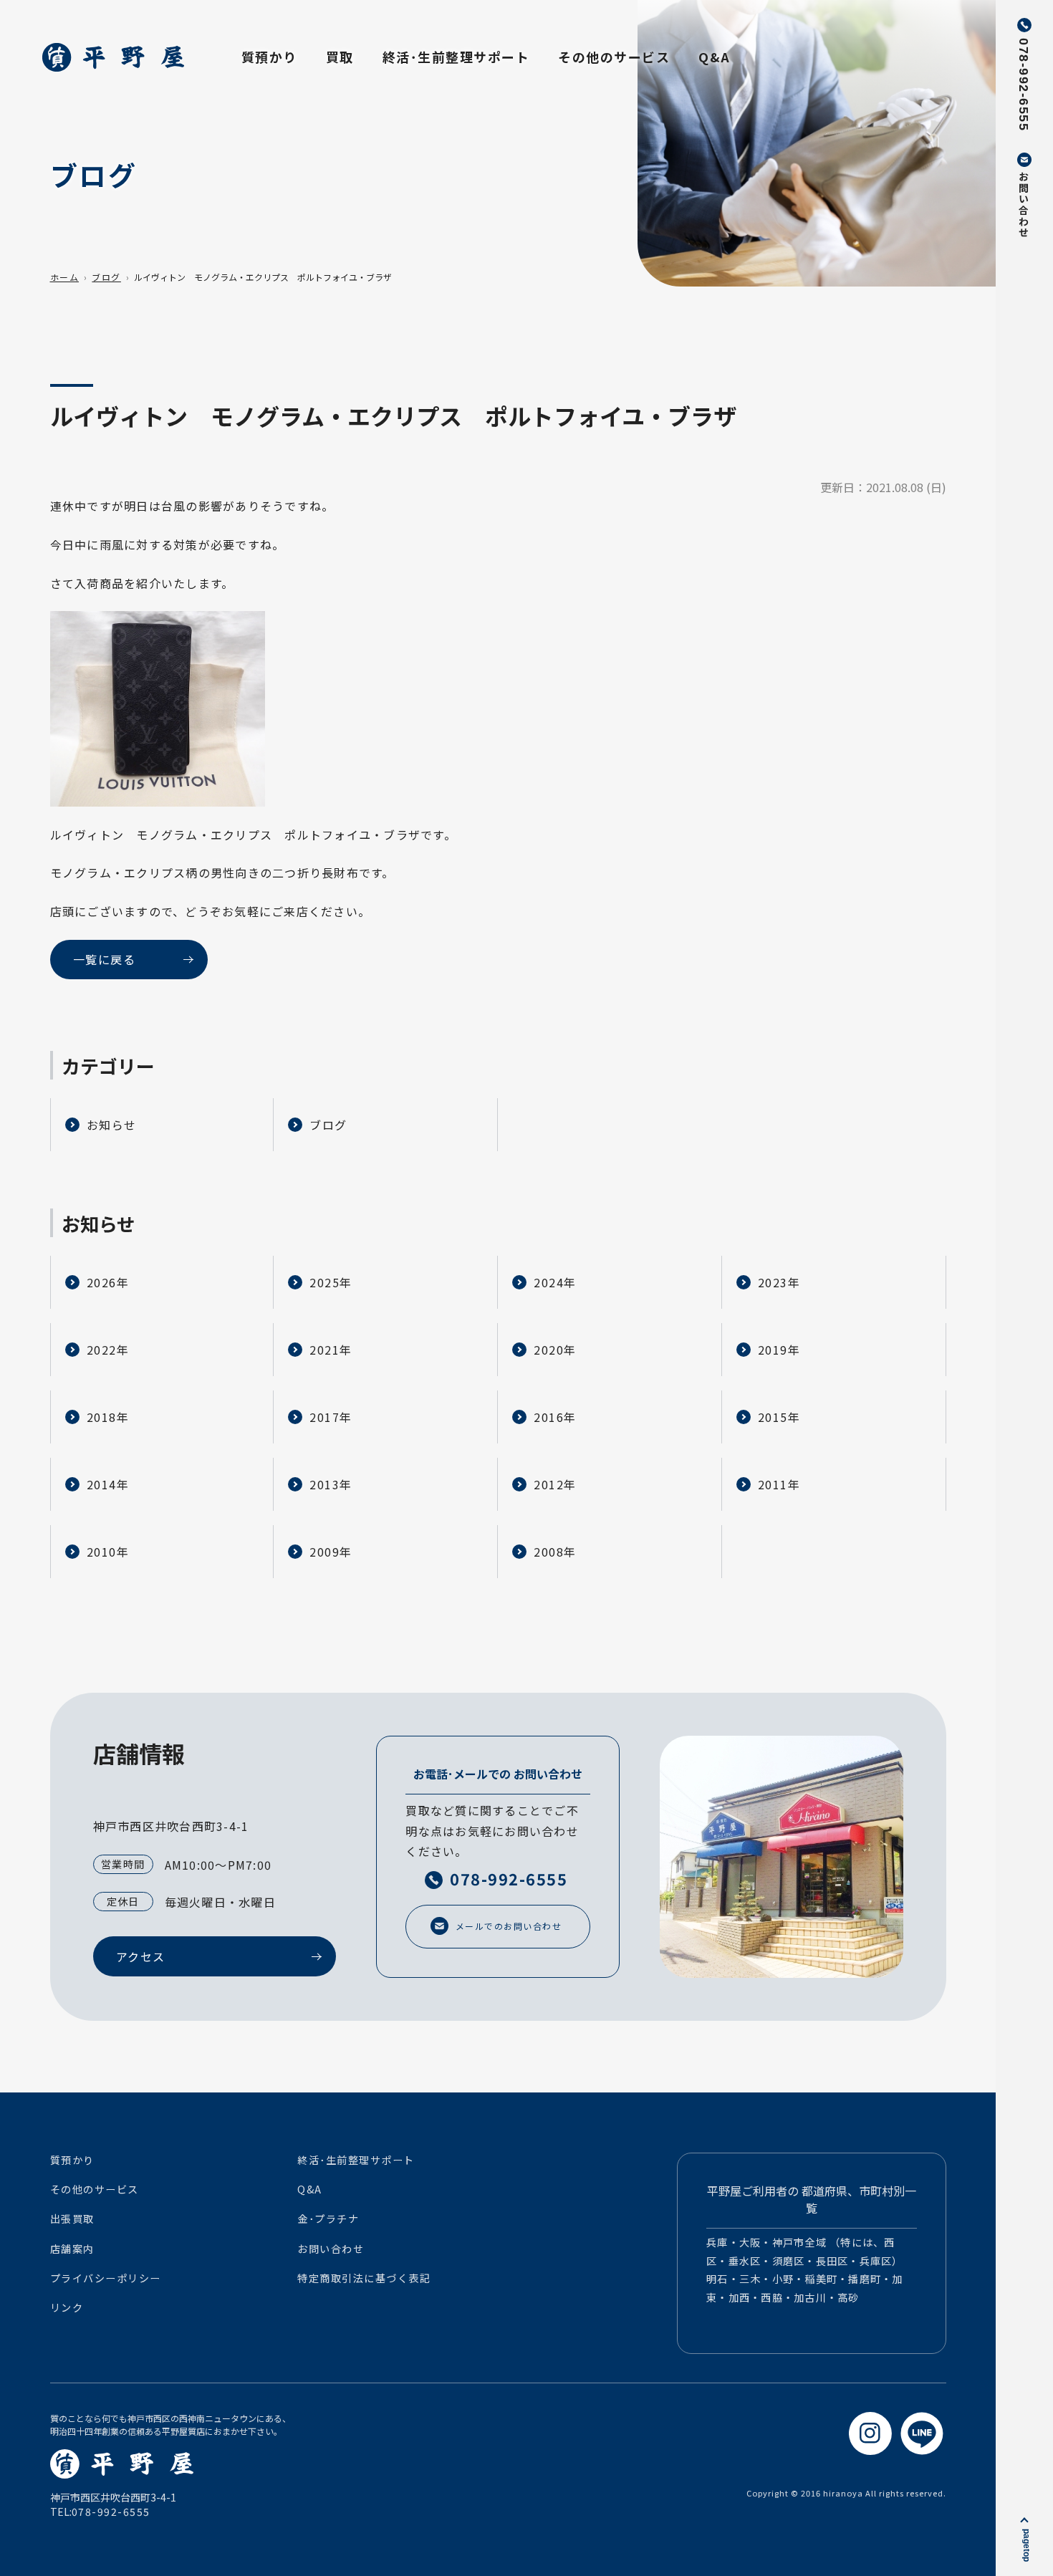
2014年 (108, 1484)
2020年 (555, 1350)
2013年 (331, 1484)
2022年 (108, 1350)
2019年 (779, 1350)
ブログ (106, 277)
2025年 (331, 1282)
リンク (67, 2307)
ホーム (65, 277)
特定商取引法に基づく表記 (364, 2278)
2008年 (555, 1552)
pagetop (1026, 2545)
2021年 (331, 1350)
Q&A (715, 57)
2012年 (555, 1484)
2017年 (331, 1417)
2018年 (108, 1417)
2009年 (331, 1552)
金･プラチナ (328, 2219)
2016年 (555, 1417)
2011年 (779, 1484)
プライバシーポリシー (106, 2278)
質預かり (269, 57)
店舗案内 (72, 2249)
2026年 (108, 1282)
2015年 (779, 1417)
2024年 (555, 1282)
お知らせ (112, 1125)
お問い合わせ (331, 2249)
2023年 (779, 1282)
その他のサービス (614, 57)
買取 (340, 57)
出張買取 (72, 2219)
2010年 (108, 1552)
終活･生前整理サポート (456, 57)
